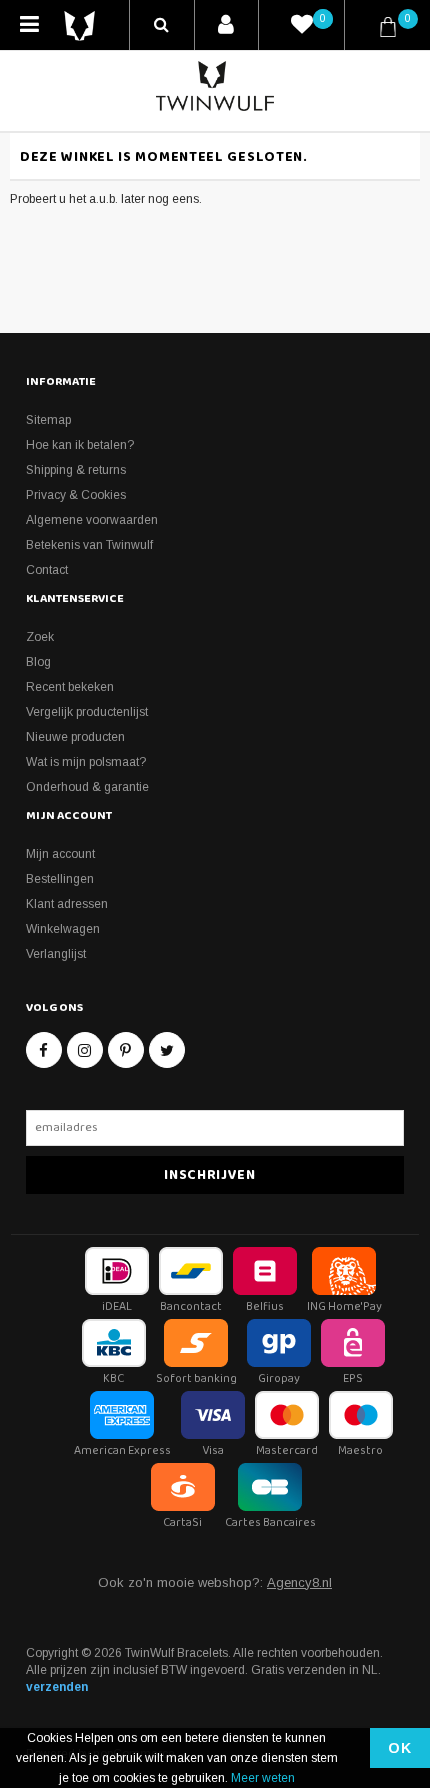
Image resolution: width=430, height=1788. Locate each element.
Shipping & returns (76, 470)
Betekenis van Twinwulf (89, 545)
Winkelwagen (63, 929)
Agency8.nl (299, 1582)
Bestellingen (60, 879)
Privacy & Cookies (76, 495)
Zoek (40, 637)
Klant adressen (67, 904)
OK (399, 1748)
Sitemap (48, 420)
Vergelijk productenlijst (87, 712)
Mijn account (60, 854)
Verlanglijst (56, 954)
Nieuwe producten (75, 737)
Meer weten (263, 1778)
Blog (38, 662)
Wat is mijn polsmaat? (86, 762)
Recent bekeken (70, 687)
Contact (47, 570)
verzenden (57, 1687)
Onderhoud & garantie (87, 787)
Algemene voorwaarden (92, 520)
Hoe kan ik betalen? (80, 445)
